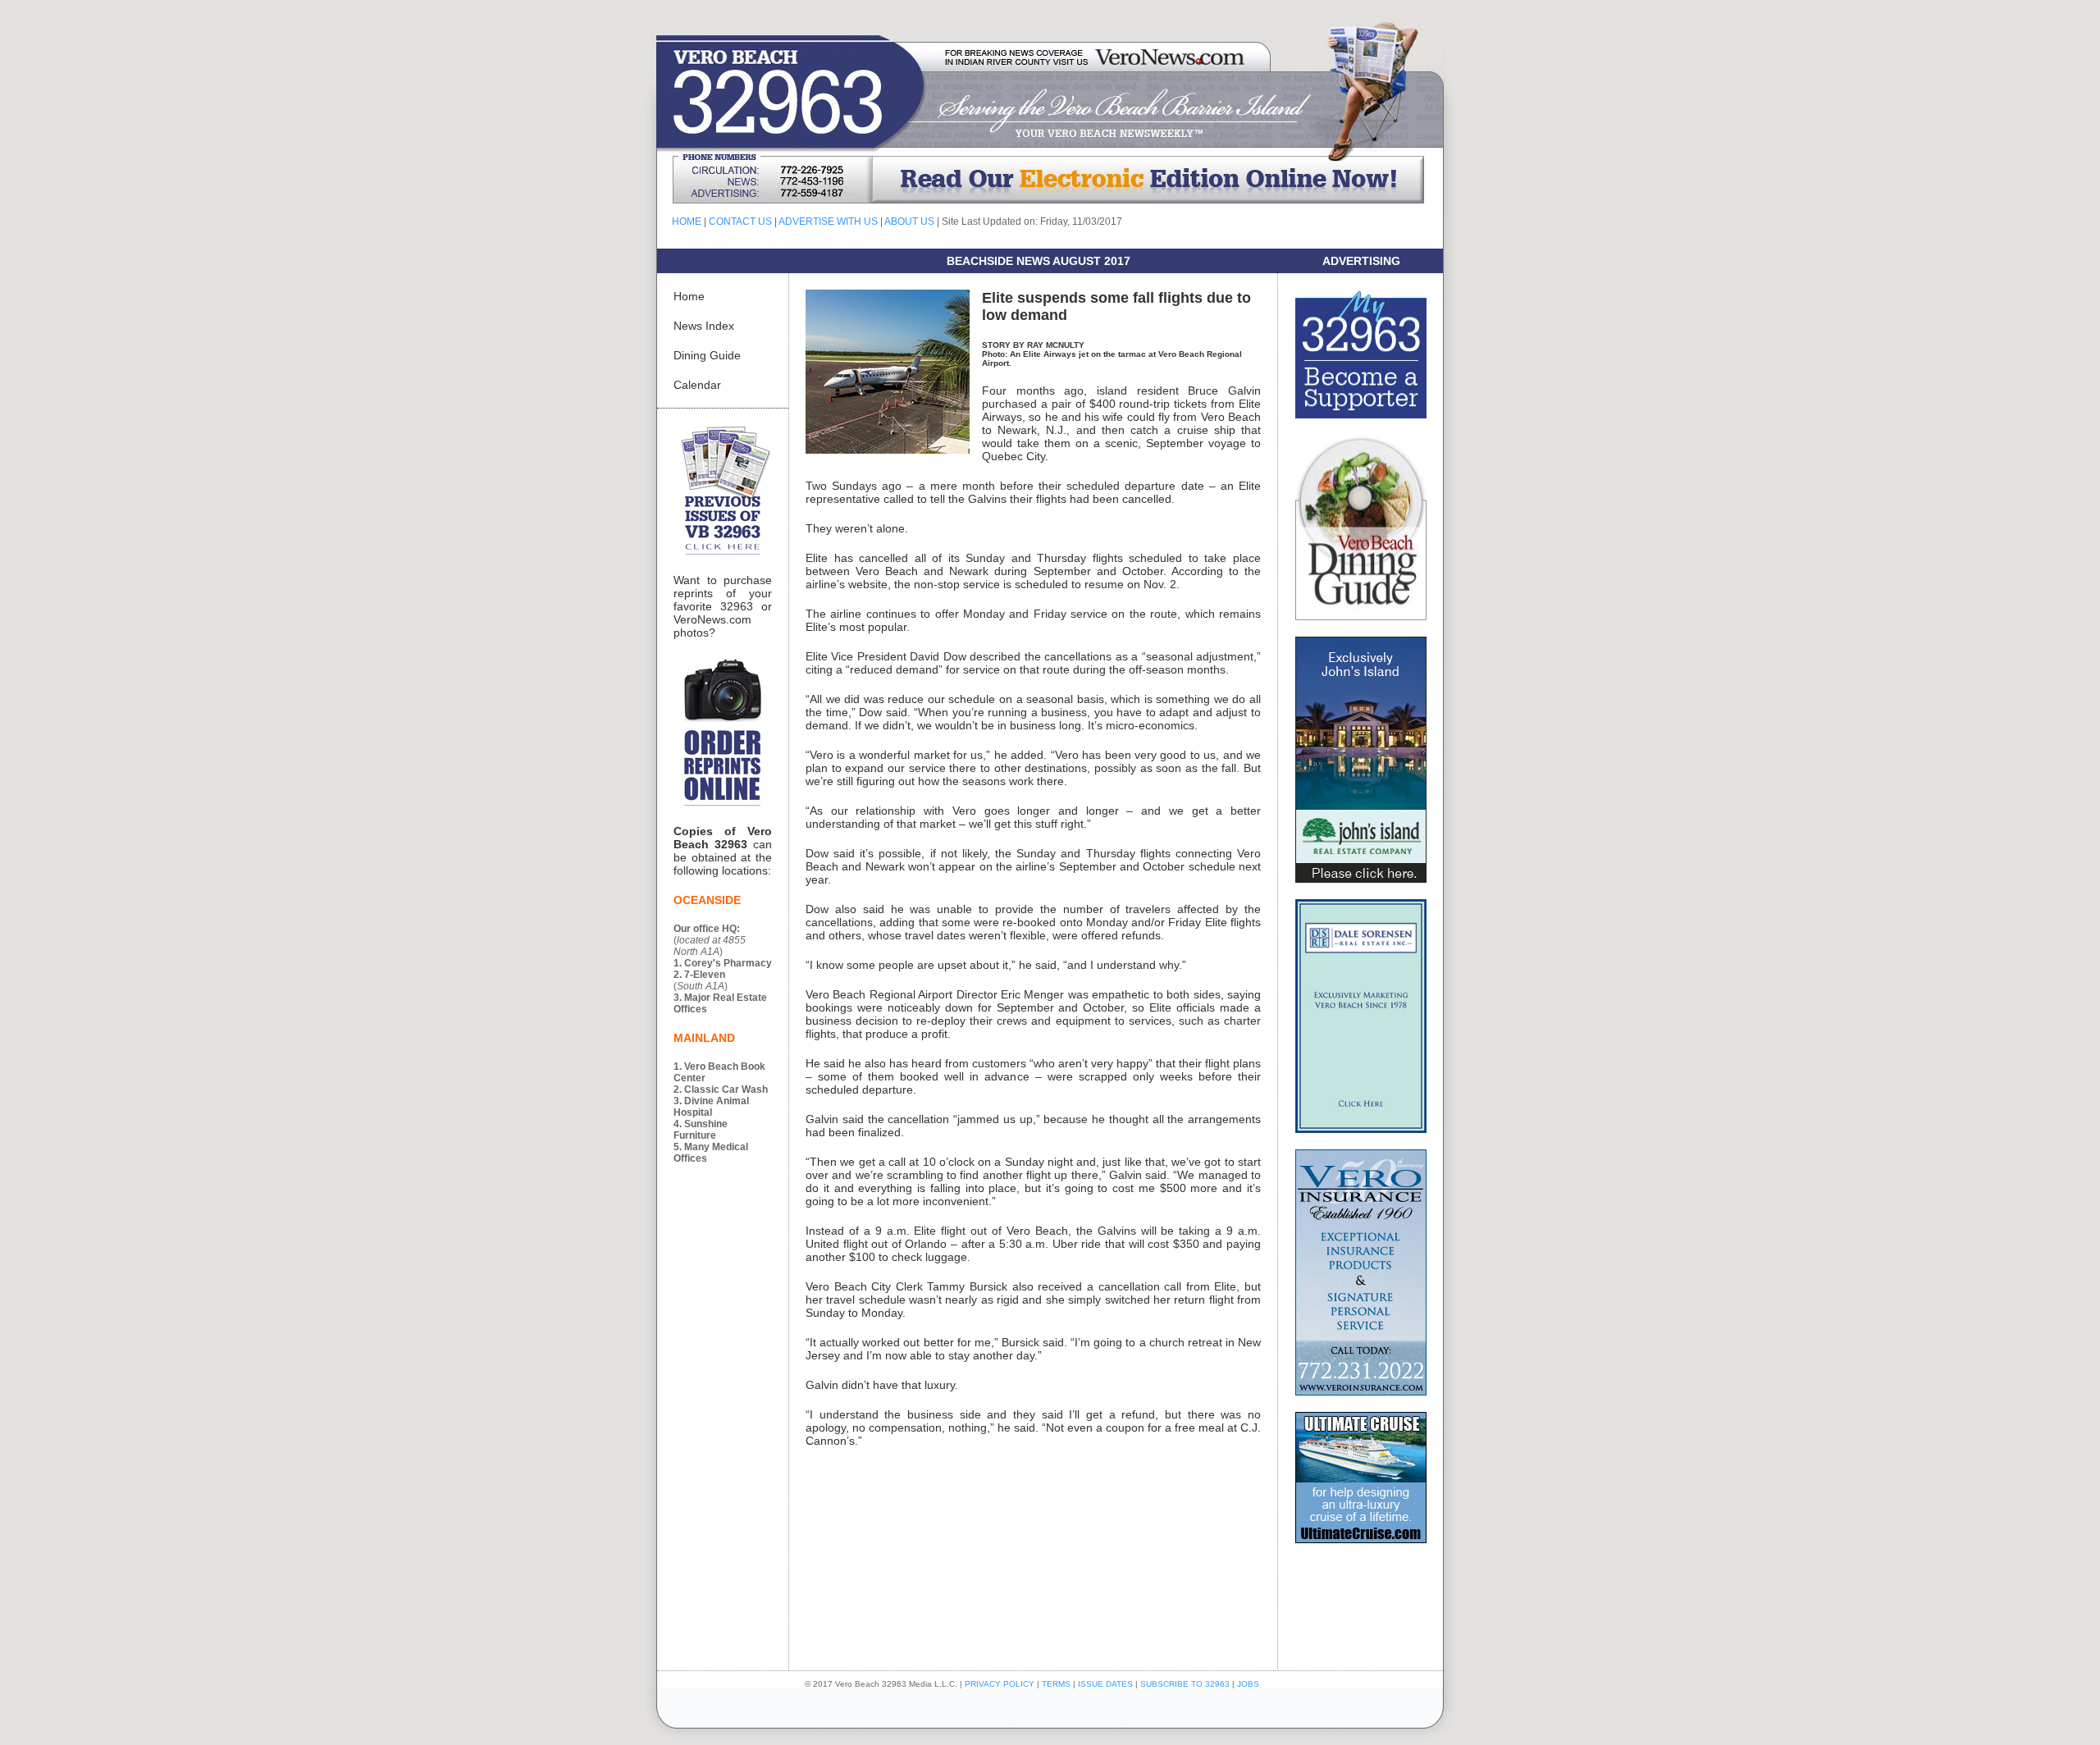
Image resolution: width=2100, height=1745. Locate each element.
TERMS (1056, 1684)
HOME (687, 222)
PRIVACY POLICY (1000, 1684)
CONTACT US (740, 222)
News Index (704, 326)
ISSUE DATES (1105, 1684)
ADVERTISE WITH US (828, 222)
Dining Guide (707, 355)
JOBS (1248, 1684)
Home (689, 296)
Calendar (697, 385)
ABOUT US (909, 222)
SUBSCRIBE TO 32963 (1186, 1684)
